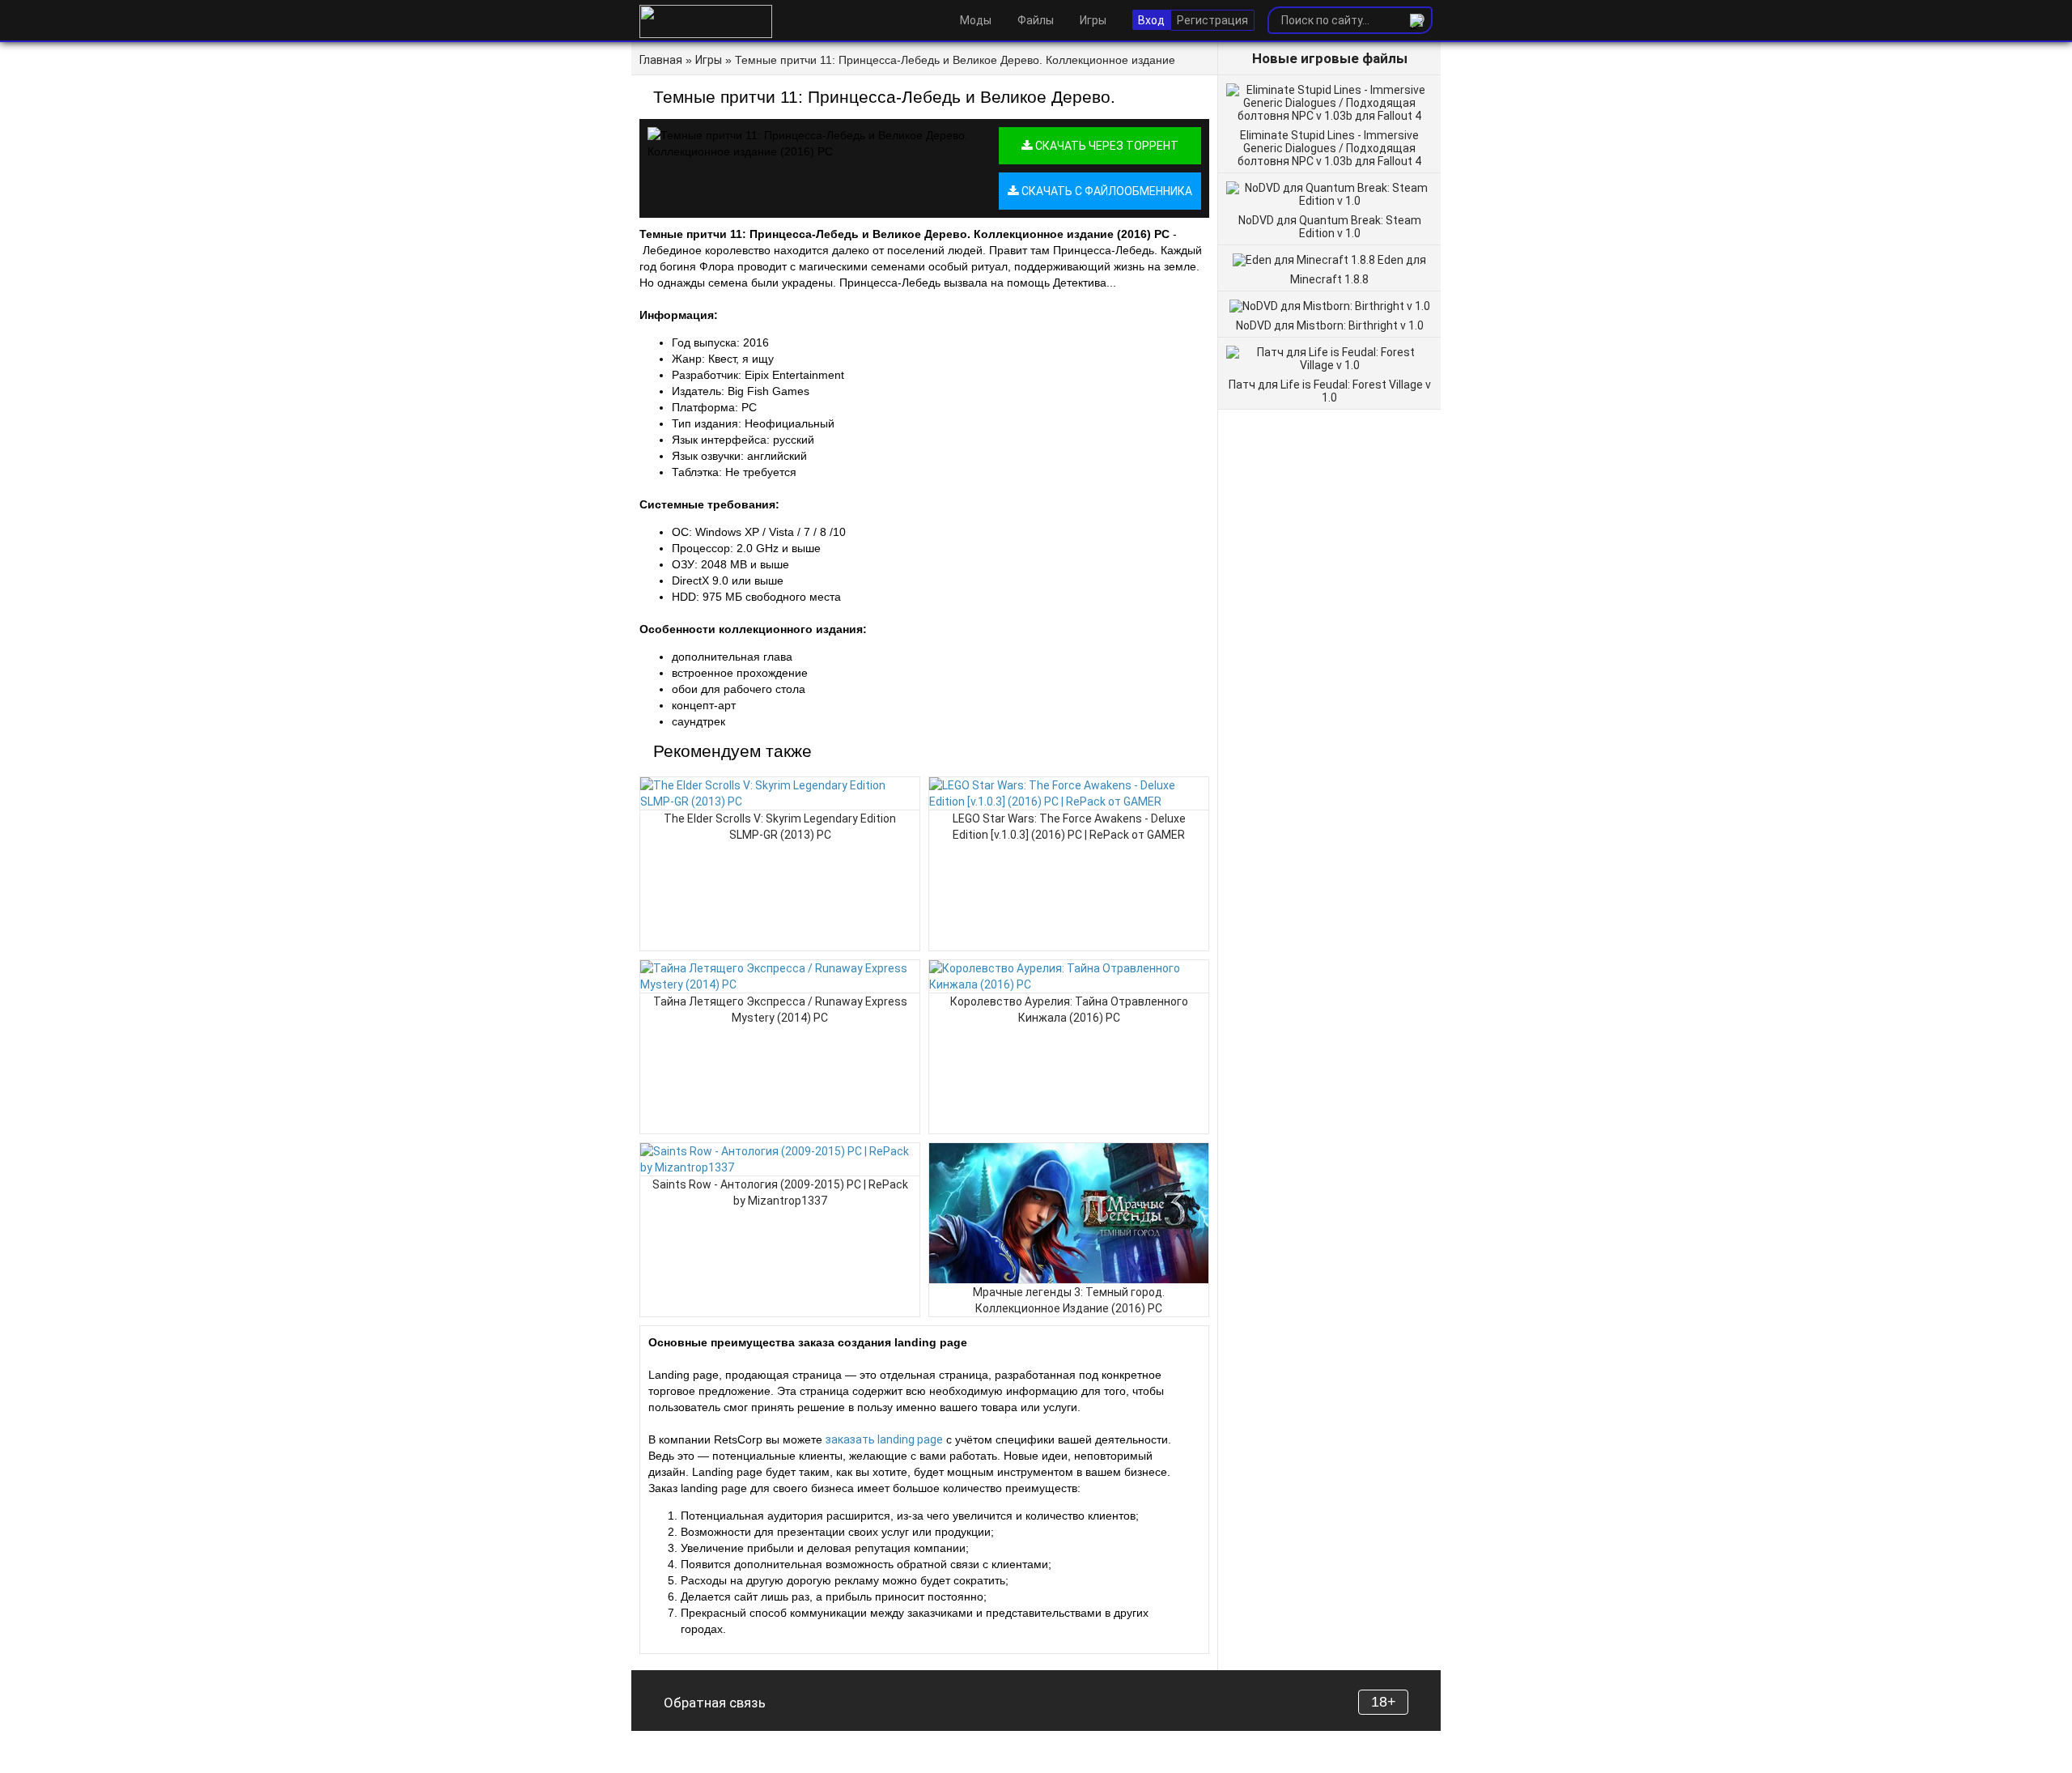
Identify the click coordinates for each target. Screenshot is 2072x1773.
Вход (1151, 20)
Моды (976, 20)
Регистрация (1212, 20)
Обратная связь (715, 1703)
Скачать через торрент (1106, 146)
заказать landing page (884, 1439)
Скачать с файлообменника (1106, 191)
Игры (1093, 20)
